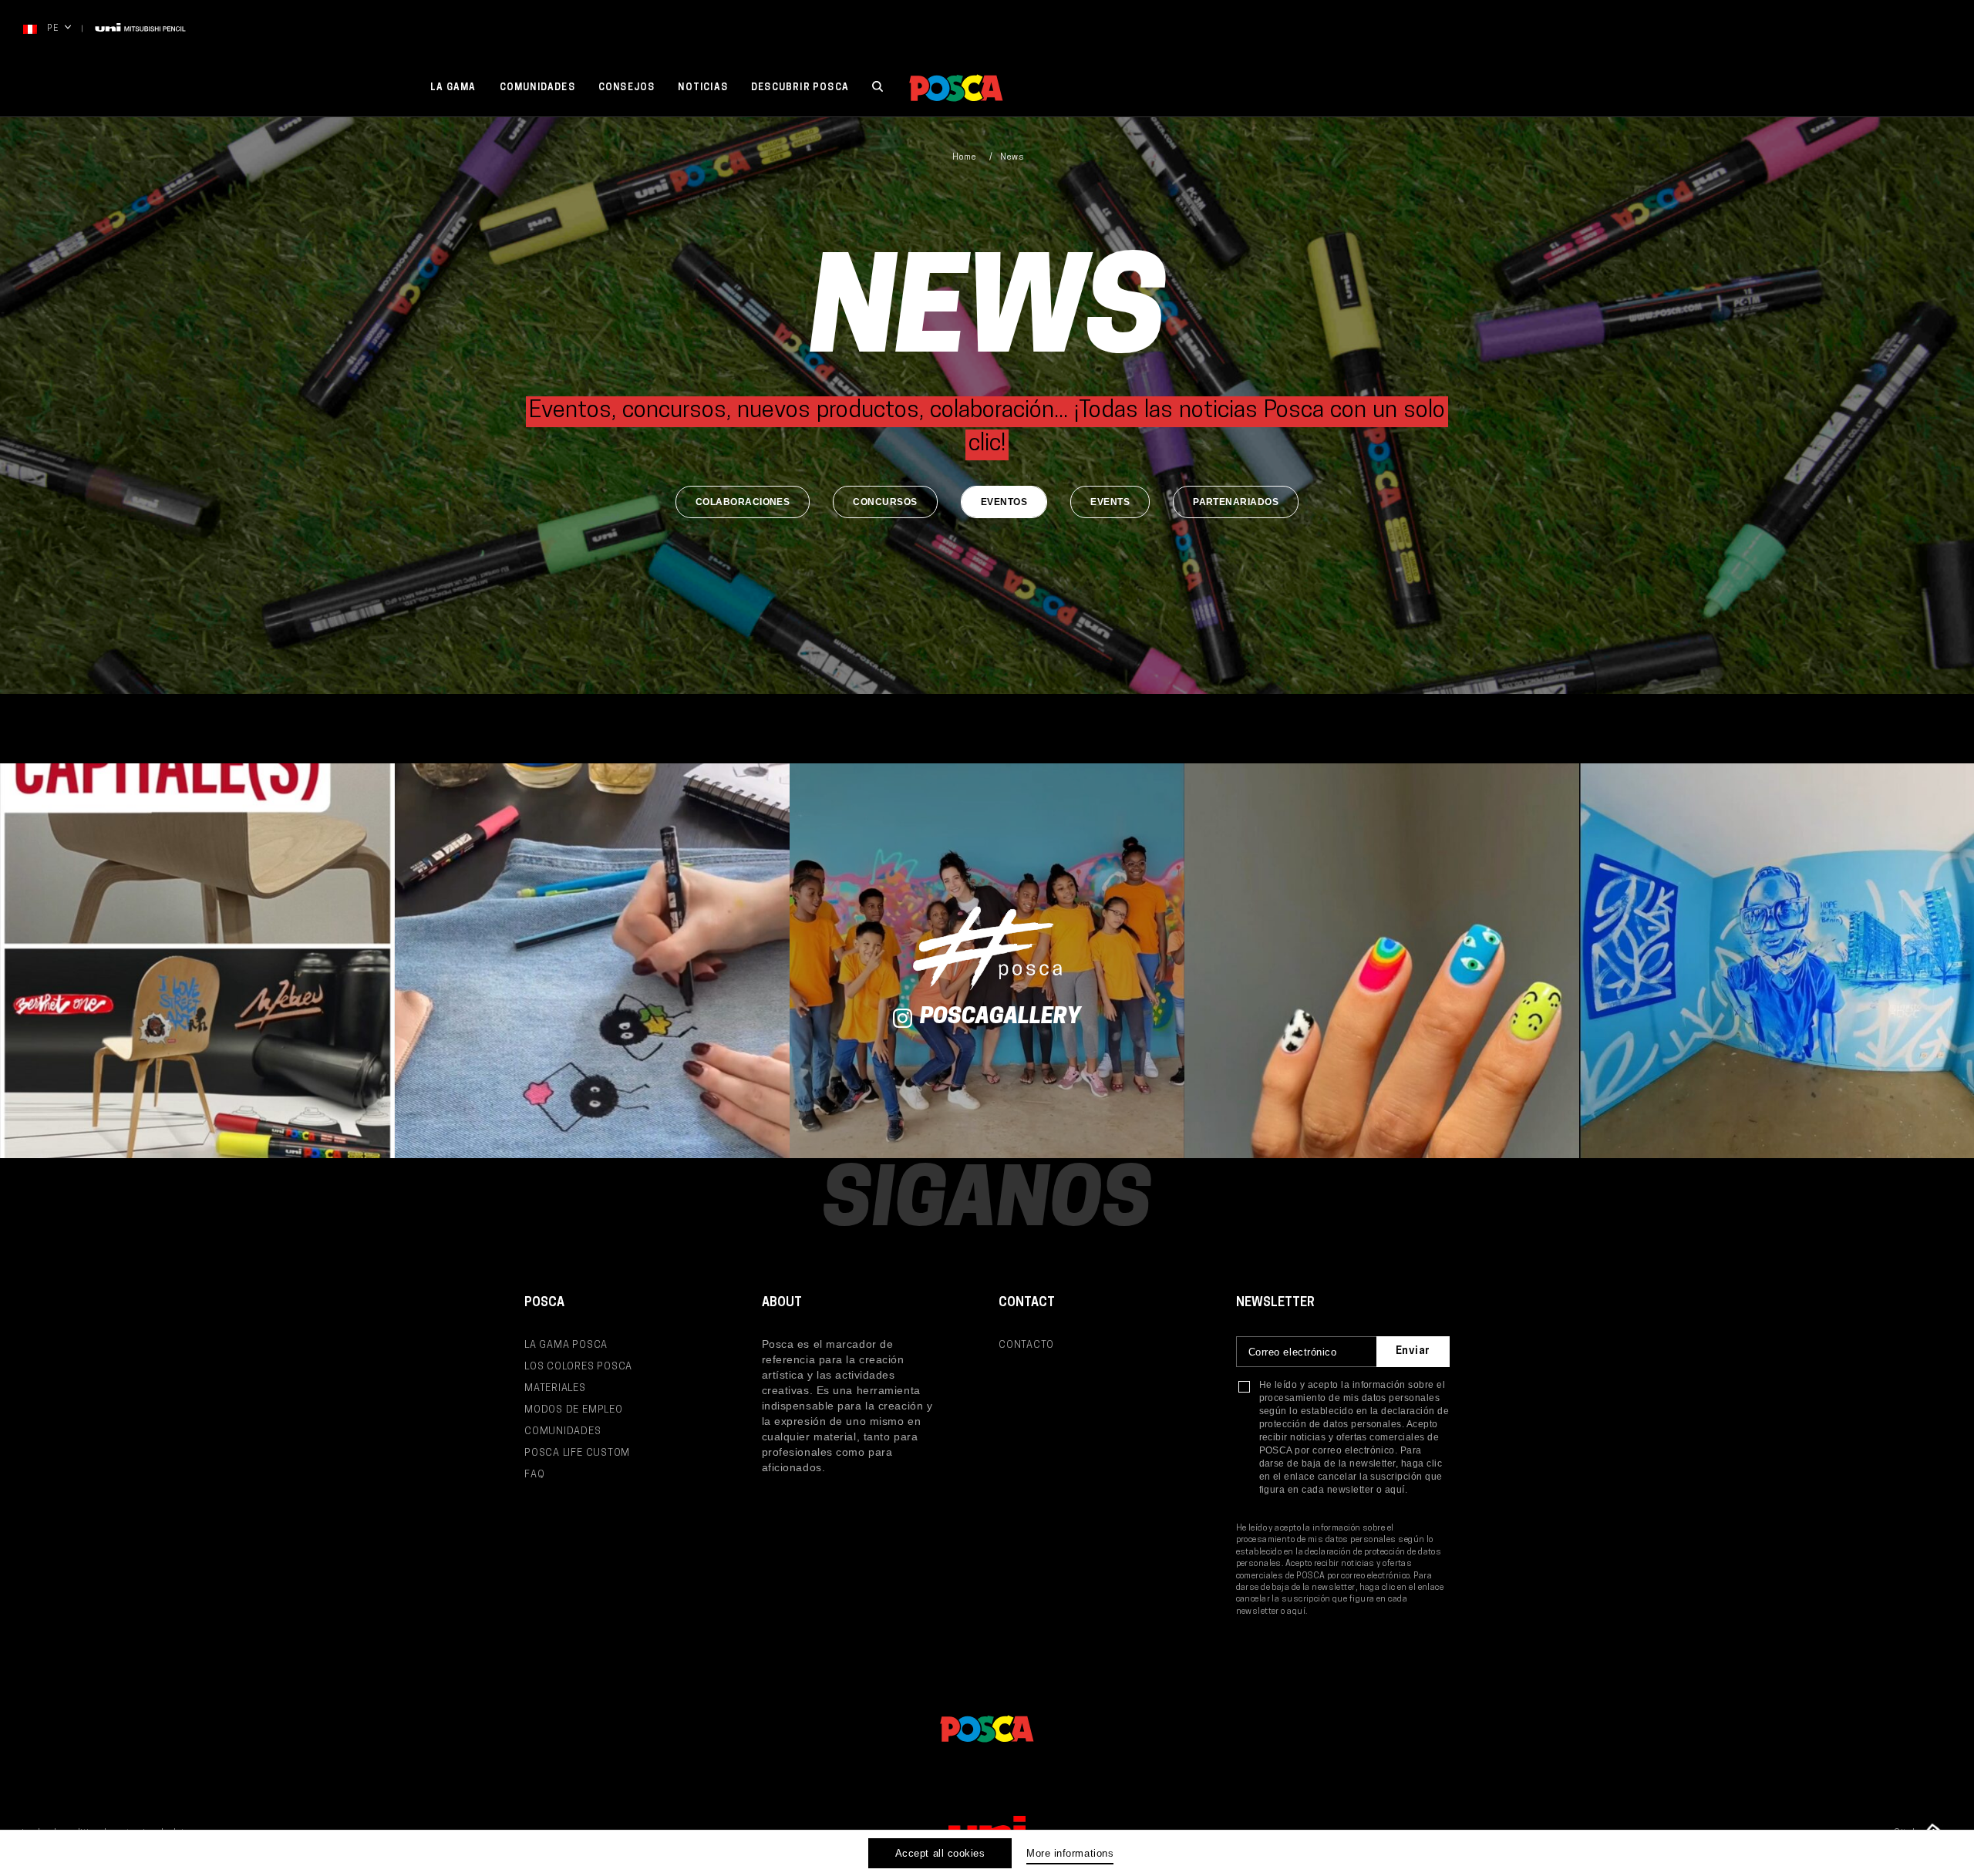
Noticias (703, 88)
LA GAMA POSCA (566, 1345)
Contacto (1026, 1345)
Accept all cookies (940, 1853)
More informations (1070, 1853)
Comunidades (537, 88)
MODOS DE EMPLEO (574, 1410)
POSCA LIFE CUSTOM (577, 1453)
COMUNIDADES (563, 1431)
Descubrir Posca (800, 88)
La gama (453, 88)
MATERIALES (555, 1388)
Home (964, 158)
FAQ (534, 1475)
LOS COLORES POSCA (578, 1367)
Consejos (627, 88)
